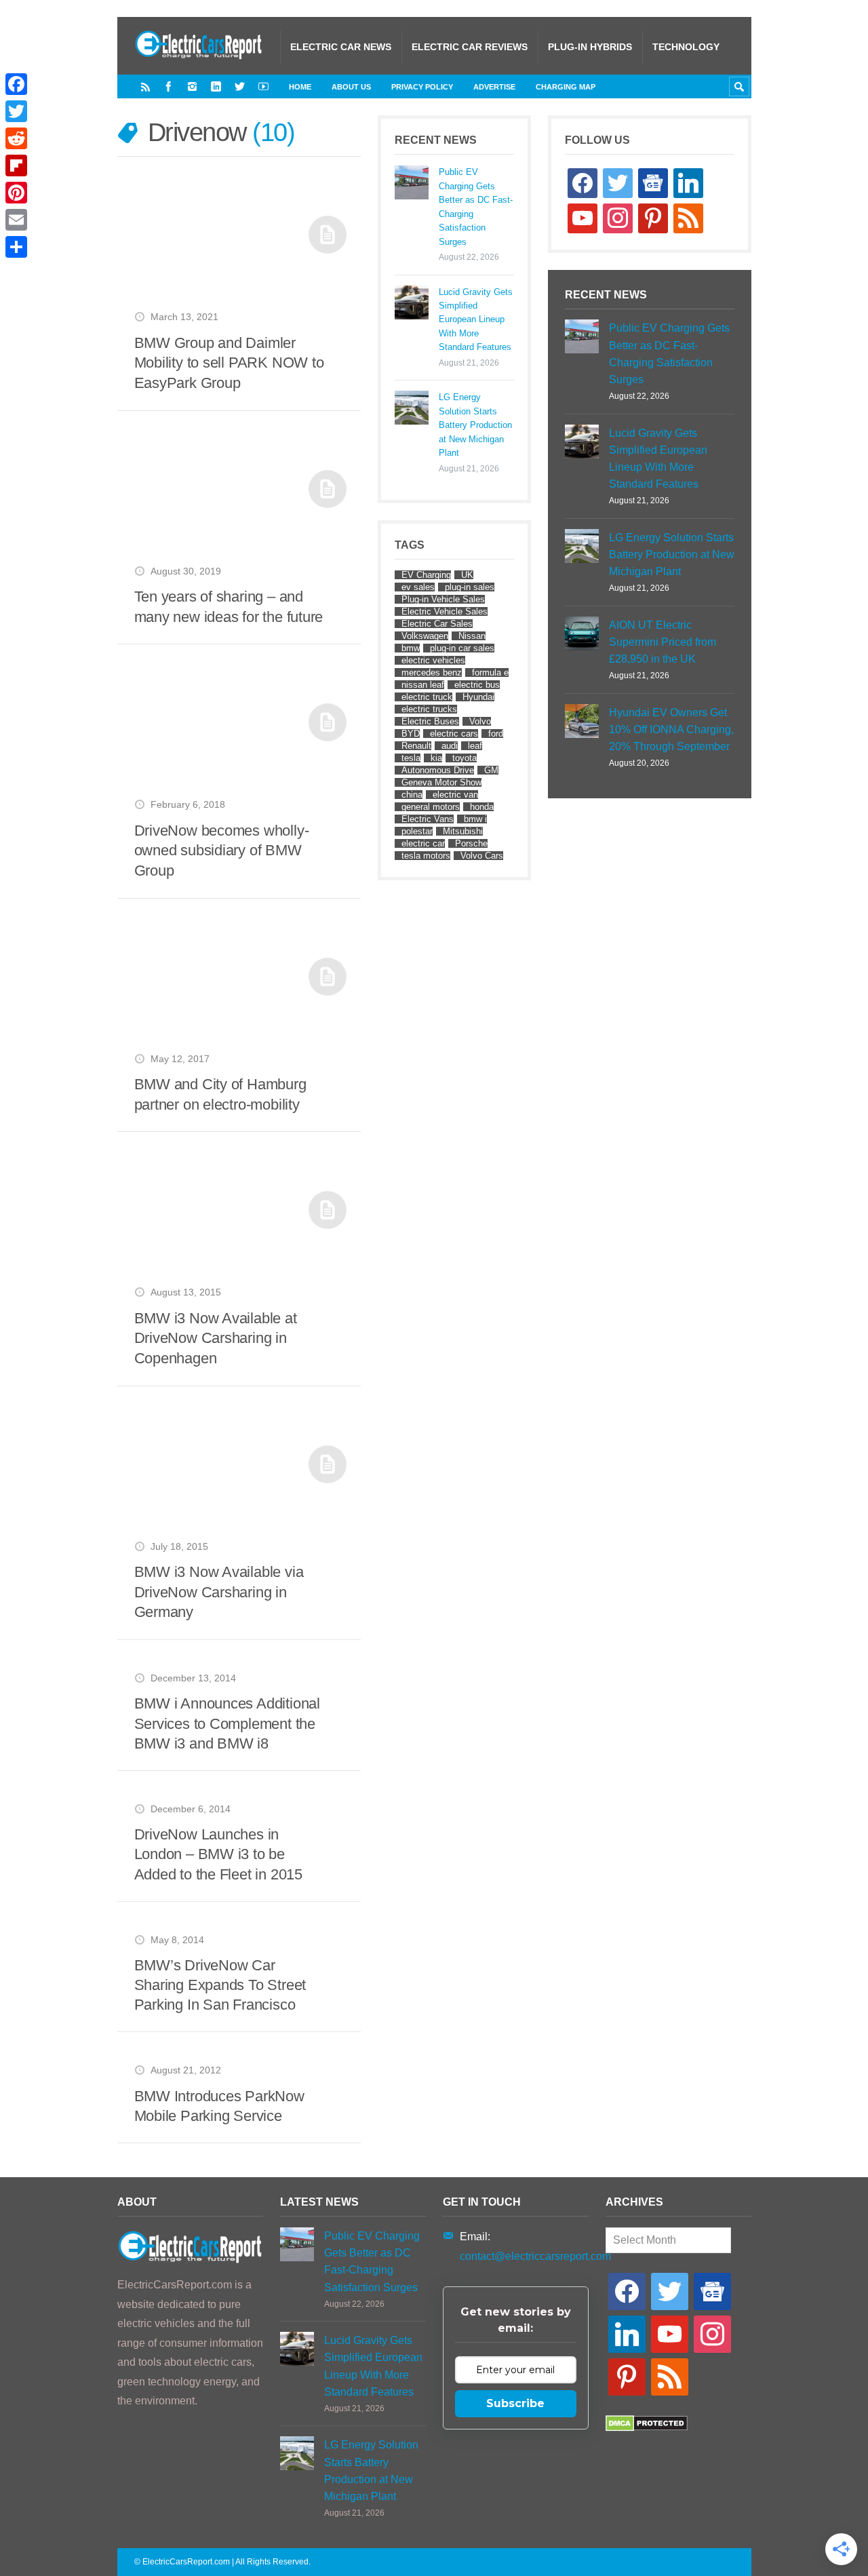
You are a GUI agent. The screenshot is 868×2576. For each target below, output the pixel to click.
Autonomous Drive (438, 770)
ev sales (418, 587)
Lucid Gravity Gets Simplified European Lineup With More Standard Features (476, 320)
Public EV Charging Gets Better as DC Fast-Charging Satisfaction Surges (476, 207)
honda (482, 807)
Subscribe (515, 2403)
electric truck (427, 697)
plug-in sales (470, 587)
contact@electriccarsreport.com (535, 2256)
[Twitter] (240, 86)
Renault (416, 746)
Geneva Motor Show (441, 782)
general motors (431, 807)
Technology (686, 47)
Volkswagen (425, 636)
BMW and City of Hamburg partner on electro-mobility (220, 1094)
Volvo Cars (482, 856)
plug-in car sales (462, 648)
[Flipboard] (16, 165)
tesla (411, 758)
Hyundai (478, 697)
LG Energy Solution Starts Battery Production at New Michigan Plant (475, 425)
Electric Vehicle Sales (445, 611)
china (412, 795)
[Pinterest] (16, 193)
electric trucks (429, 709)
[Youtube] (263, 86)
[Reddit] (16, 138)
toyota (465, 758)
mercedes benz (432, 672)
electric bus (477, 685)
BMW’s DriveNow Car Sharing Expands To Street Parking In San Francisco (220, 1985)
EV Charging (426, 575)
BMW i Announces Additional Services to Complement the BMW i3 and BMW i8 (227, 1723)
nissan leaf (423, 685)
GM (491, 770)
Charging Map (566, 87)
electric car (423, 843)
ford (496, 734)
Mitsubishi (463, 831)
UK (467, 575)
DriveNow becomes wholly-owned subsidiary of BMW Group (222, 851)
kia (436, 758)
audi (450, 746)
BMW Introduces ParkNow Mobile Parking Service (219, 2106)
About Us (351, 87)
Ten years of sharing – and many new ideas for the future (229, 607)
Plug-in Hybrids (590, 47)
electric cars (454, 734)
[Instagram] (192, 86)
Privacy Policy (422, 87)
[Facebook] (169, 86)
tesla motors (426, 856)
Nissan (472, 636)
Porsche (471, 843)
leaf (475, 746)
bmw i (475, 819)
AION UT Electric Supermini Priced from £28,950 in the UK (663, 642)
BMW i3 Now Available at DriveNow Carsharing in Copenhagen (216, 1338)
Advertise (494, 87)
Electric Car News (341, 47)
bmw (411, 648)
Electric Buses (430, 721)
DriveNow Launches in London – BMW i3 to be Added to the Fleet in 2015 (218, 1854)
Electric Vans (428, 819)
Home (300, 87)
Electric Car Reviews (470, 47)
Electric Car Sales (437, 624)
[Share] (16, 247)
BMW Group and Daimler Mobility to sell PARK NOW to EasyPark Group (229, 363)
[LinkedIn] (216, 86)
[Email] (16, 220)
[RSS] (145, 86)
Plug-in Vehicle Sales (443, 599)
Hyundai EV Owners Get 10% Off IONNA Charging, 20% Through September (671, 729)
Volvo (480, 721)
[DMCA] (647, 2428)
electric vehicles (433, 660)
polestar (417, 831)
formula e (490, 672)
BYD (411, 734)
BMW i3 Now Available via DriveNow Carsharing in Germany (219, 1592)
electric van (455, 795)
